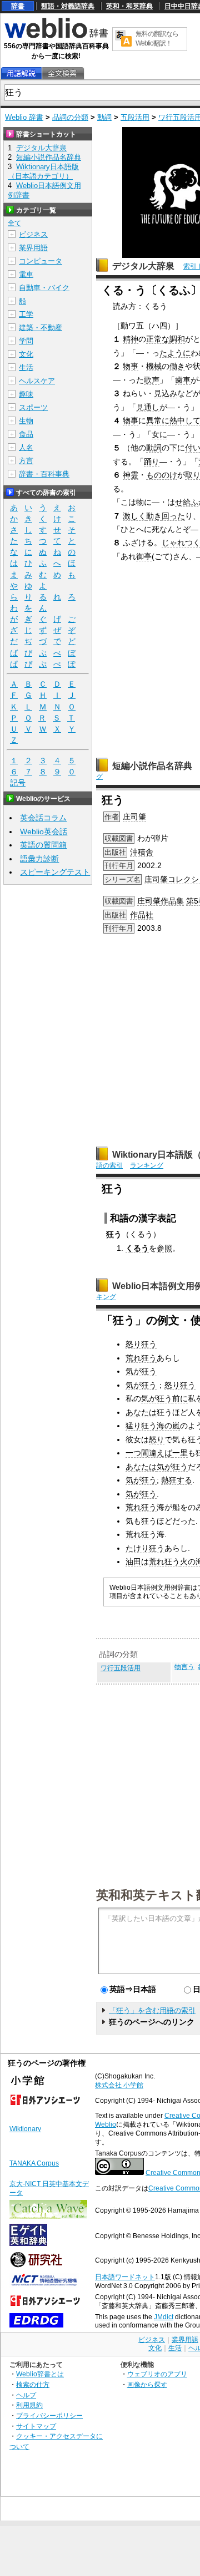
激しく (134, 516)
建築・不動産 (41, 328)
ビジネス (33, 234)
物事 (131, 366)
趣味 (26, 394)
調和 (177, 339)
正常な (158, 339)
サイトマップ (36, 2426)
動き (154, 516)
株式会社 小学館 (119, 2085)
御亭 (144, 556)
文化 (26, 354)
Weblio (106, 2124)
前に (180, 1398)
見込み (166, 393)
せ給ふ (187, 502)
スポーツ (33, 407)
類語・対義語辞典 (68, 6)
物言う (184, 1667)
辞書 (18, 6)
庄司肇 (134, 817)
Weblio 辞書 (24, 117)
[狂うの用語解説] (21, 73)
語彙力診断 (39, 859)
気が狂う (141, 1371)
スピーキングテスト (55, 872)
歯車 (183, 380)
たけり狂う (145, 1548)
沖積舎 (142, 852)
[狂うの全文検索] (62, 73)
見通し (148, 407)
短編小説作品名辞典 (152, 766)
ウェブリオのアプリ (157, 2374)
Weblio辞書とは (40, 2374)
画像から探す (147, 2384)
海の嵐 (168, 1426)
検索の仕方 (33, 2384)
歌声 (152, 380)
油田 (133, 1561)
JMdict (164, 2317)
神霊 (131, 475)
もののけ (162, 475)
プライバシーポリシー (49, 2415)
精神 (131, 339)
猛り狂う (141, 1426)
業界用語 (33, 248)
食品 (26, 434)
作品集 (172, 901)
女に (159, 434)
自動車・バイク (44, 288)
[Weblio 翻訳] (123, 39)
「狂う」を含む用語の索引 (152, 2010)
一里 (180, 1453)
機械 (154, 366)
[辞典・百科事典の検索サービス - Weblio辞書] (56, 37)
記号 (18, 783)
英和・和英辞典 (129, 6)
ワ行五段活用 (121, 1668)
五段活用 (135, 117)
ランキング (147, 1165)
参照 (164, 1248)
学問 (26, 341)
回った (173, 516)
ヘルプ (26, 2395)
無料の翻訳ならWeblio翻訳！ (157, 39)
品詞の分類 (70, 117)
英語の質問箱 (43, 845)
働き (177, 366)
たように (175, 353)
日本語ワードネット (125, 2277)
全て (14, 223)
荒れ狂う (141, 1358)
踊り (152, 462)
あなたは (141, 1412)
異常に (158, 420)
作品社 (142, 915)
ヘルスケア (37, 381)
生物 (26, 421)
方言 (26, 461)
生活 (26, 367)
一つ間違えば (149, 1453)
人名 (26, 447)
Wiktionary (25, 2129)
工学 (26, 314)
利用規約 (29, 2405)
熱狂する (177, 1480)
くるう (137, 1248)
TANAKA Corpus (34, 2163)
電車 (26, 274)
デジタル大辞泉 (143, 266)
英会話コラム (43, 818)
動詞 (104, 117)
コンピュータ (41, 261)
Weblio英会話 (44, 831)
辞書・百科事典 (44, 474)
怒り (157, 1439)
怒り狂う (141, 1344)
